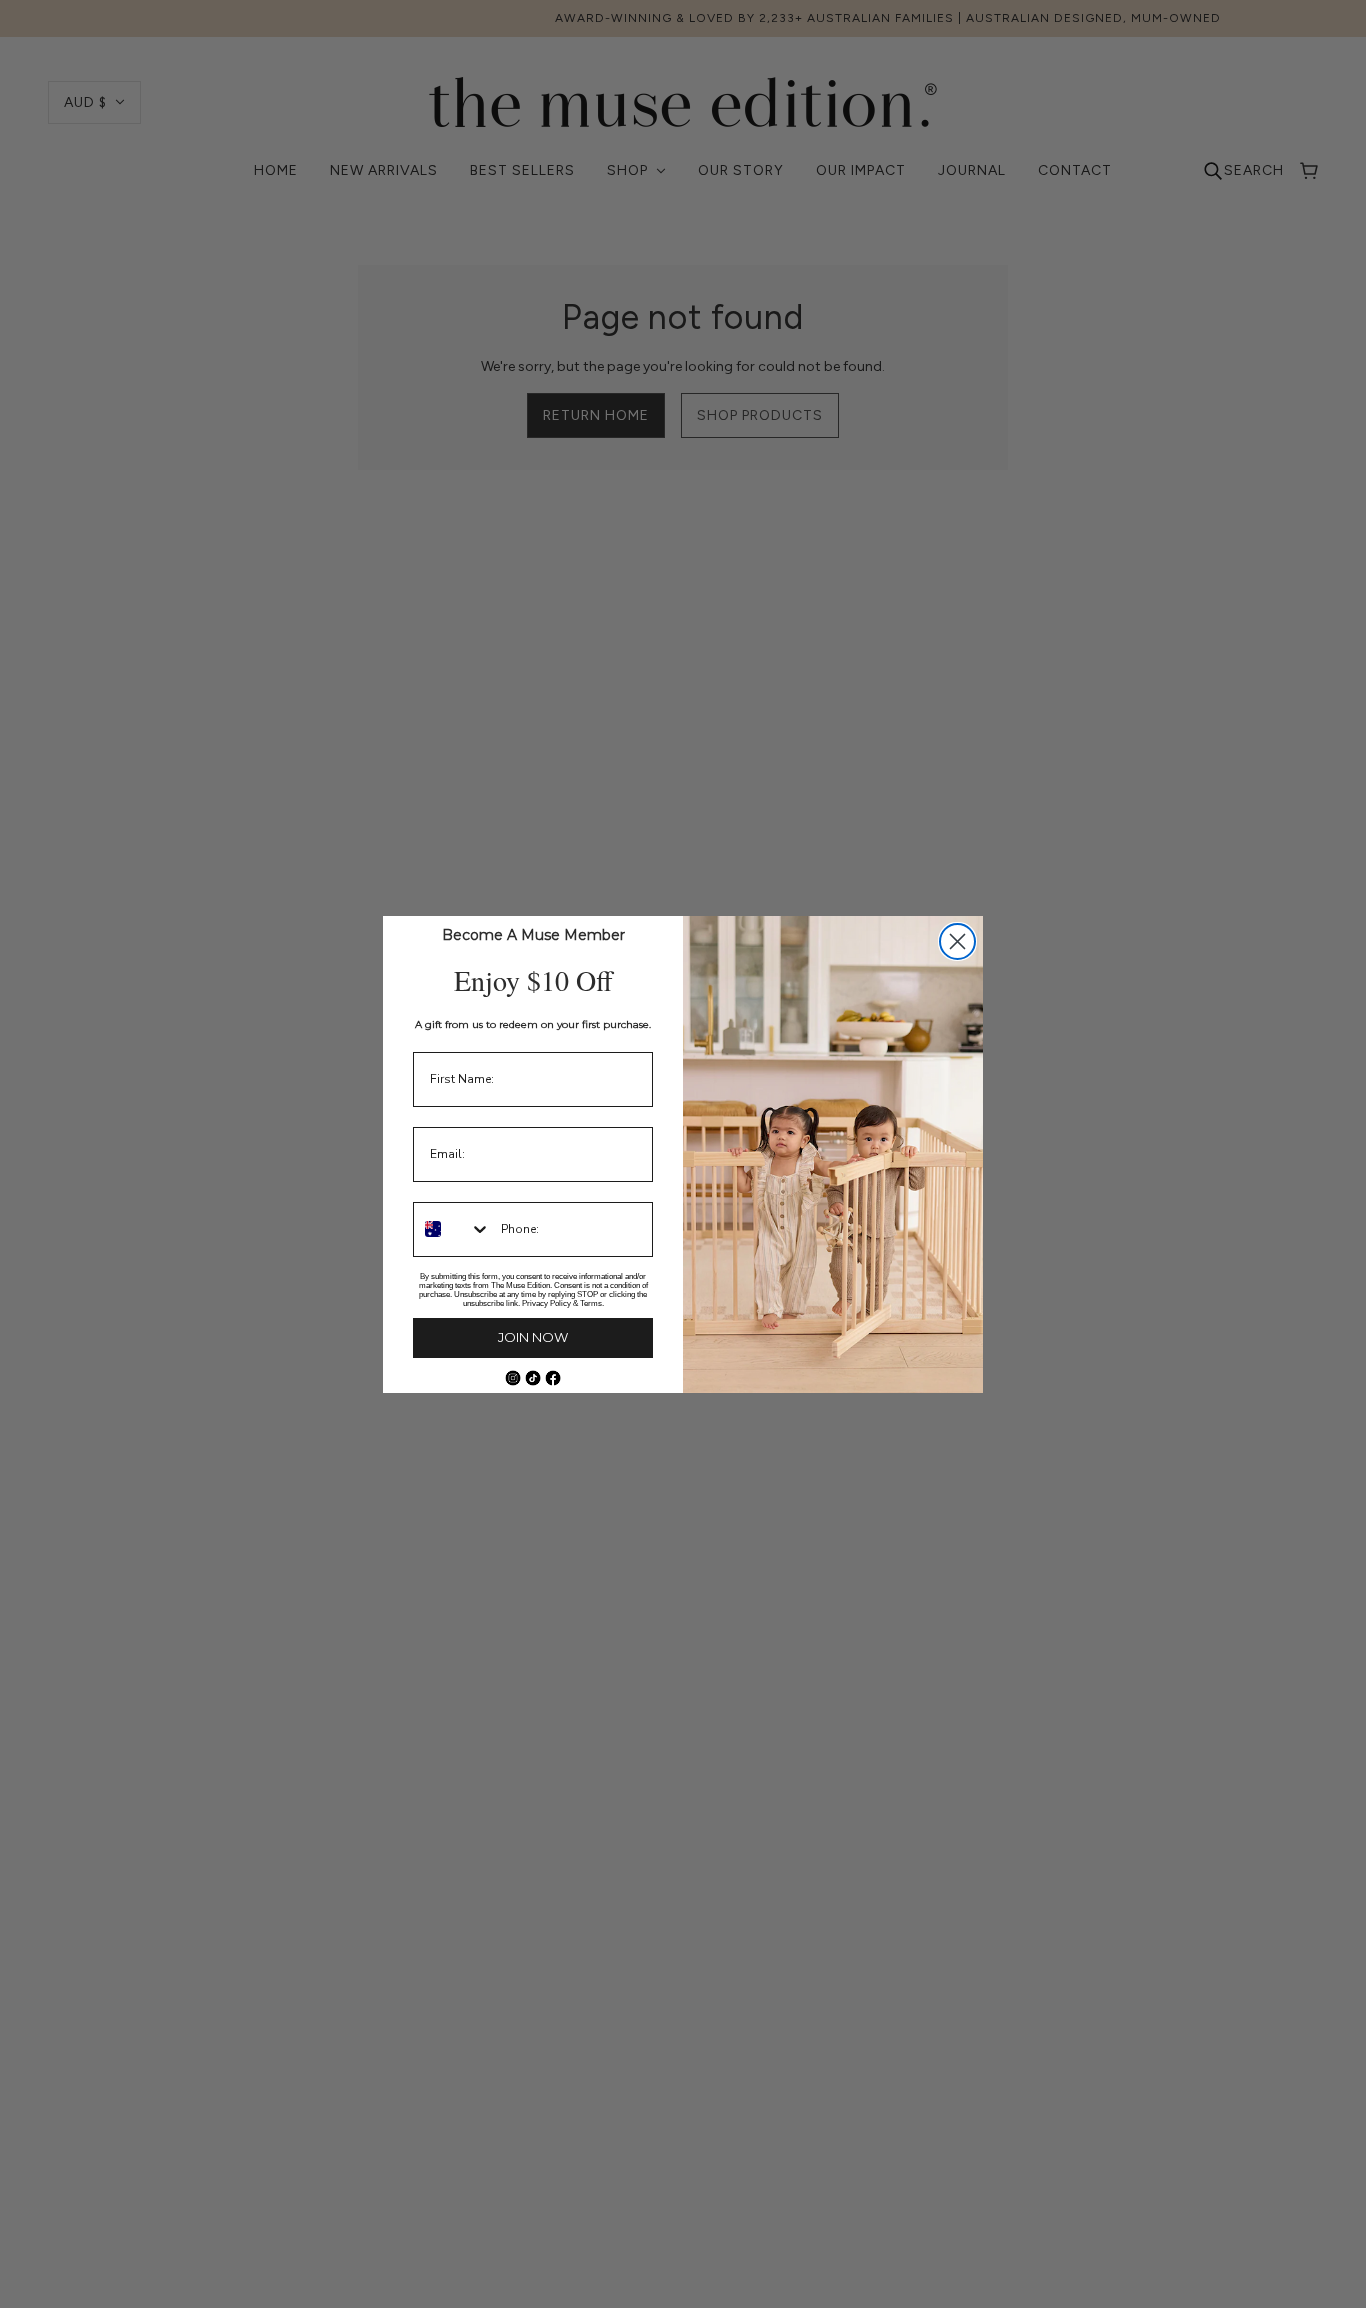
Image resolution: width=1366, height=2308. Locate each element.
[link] (513, 1378)
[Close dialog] (957, 941)
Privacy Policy (546, 1303)
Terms (591, 1303)
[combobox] (452, 1229)
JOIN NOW (533, 1337)
